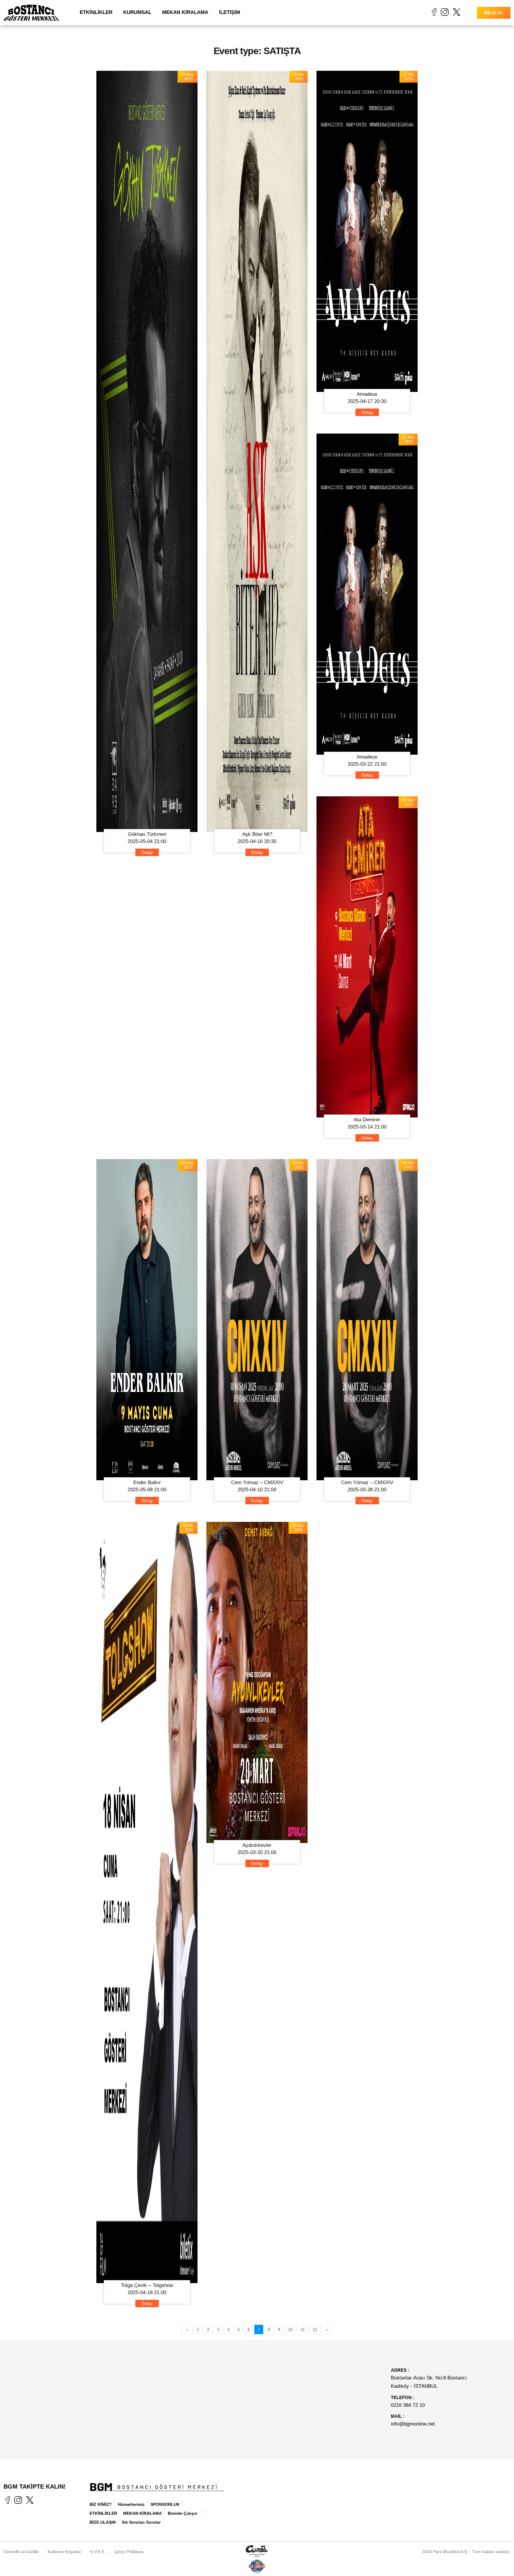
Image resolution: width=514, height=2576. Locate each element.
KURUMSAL (137, 12)
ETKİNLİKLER (96, 12)
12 (315, 2329)
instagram (445, 12)
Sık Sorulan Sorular (141, 2522)
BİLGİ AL (494, 13)
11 (303, 2329)
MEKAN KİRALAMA (185, 12)
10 (290, 2329)
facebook (434, 12)
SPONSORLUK (165, 2504)
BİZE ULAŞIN (103, 2522)
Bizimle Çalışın (183, 2513)
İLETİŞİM (229, 12)
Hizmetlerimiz (131, 2504)
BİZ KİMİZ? (101, 2504)
